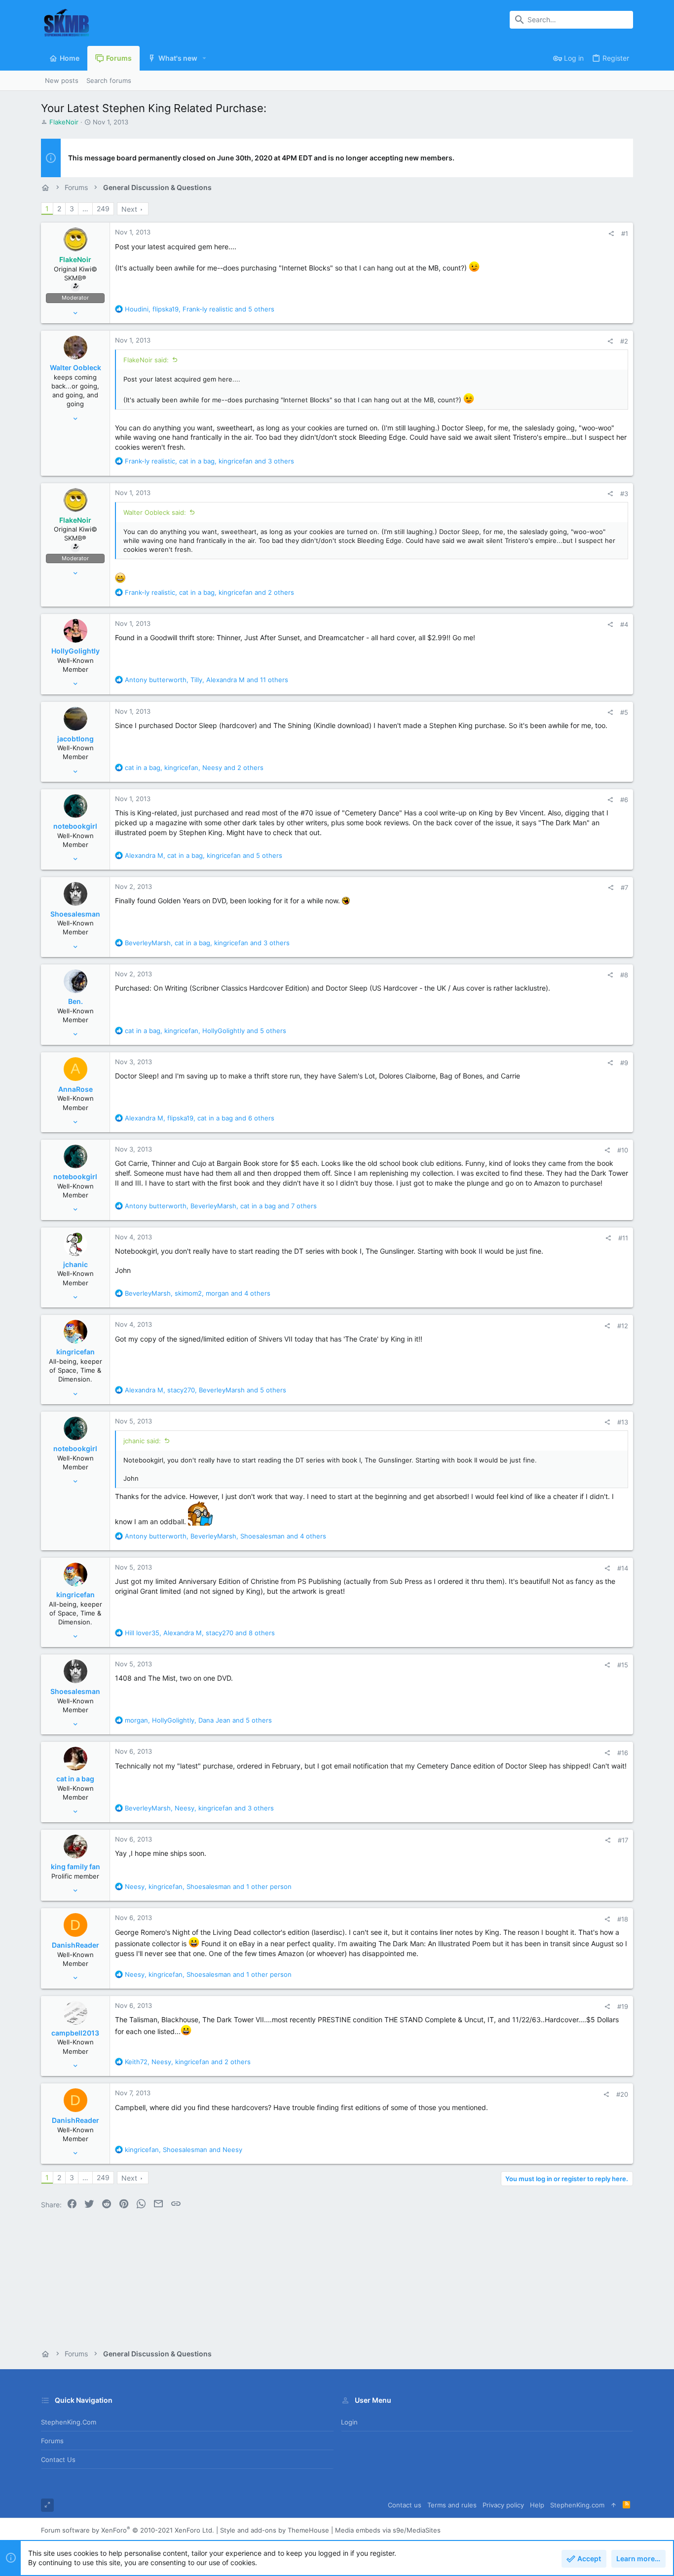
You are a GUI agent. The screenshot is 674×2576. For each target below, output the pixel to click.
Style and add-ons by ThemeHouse (275, 2530)
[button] (205, 58)
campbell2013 (75, 2033)
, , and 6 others (200, 1118)
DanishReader (75, 1945)
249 (103, 209)
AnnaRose (75, 1089)
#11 (623, 1238)
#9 (624, 1063)
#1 (625, 233)
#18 (623, 1919)
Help (537, 2505)
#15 (623, 1665)
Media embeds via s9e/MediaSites (388, 2530)
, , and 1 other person (208, 1886)
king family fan (75, 1866)
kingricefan (75, 1352)
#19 (623, 2006)
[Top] (614, 2505)
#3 (624, 494)
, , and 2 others (209, 592)
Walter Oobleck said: (155, 512)
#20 (622, 2094)
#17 (623, 1840)
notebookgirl (75, 826)
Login (349, 2422)
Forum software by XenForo (128, 2530)
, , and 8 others (200, 1633)
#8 (624, 975)
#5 (624, 712)
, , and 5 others (200, 309)
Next (129, 209)
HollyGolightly (75, 651)
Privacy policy (503, 2505)
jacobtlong (75, 739)
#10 (623, 1150)
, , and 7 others (221, 1206)
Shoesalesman (75, 914)
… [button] (85, 209)
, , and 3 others (209, 461)
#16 (623, 1753)
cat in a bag (75, 1779)
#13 (623, 1422)
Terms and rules (452, 2505)
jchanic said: (142, 1441)
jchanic (75, 1264)
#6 (624, 800)
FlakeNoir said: (146, 360)
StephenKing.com (69, 2422)
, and (184, 2150)
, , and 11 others (206, 680)
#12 (623, 1326)
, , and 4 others (198, 1293)
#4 (624, 624)
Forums (52, 2441)
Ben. (75, 1001)
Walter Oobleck (75, 367)
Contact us (58, 2460)
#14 (623, 1568)
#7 (624, 887)
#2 (624, 341)
